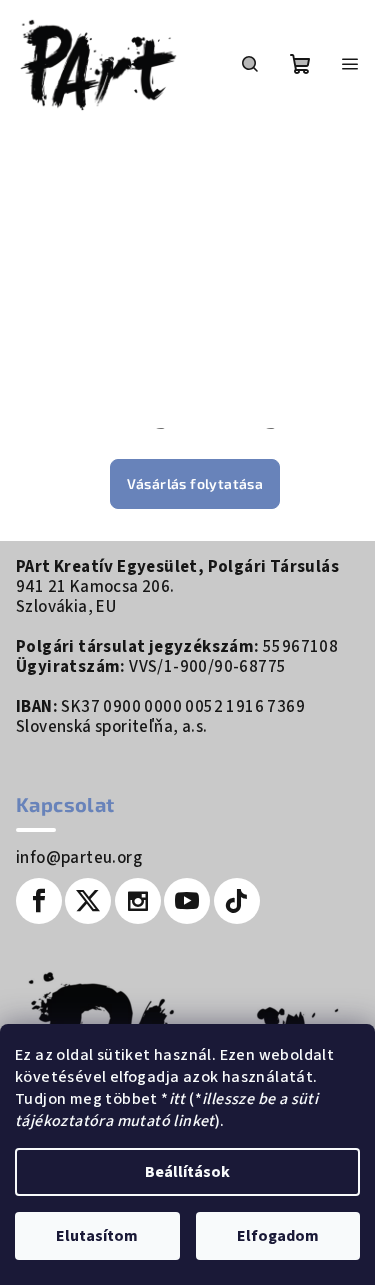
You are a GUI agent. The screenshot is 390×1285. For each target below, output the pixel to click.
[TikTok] (237, 901)
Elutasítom (97, 1236)
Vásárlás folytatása (195, 483)
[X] (88, 901)
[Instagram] (138, 901)
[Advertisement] (203, 278)
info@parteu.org (79, 858)
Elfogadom (278, 1236)
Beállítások (187, 1172)
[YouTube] (187, 901)
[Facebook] (39, 901)
